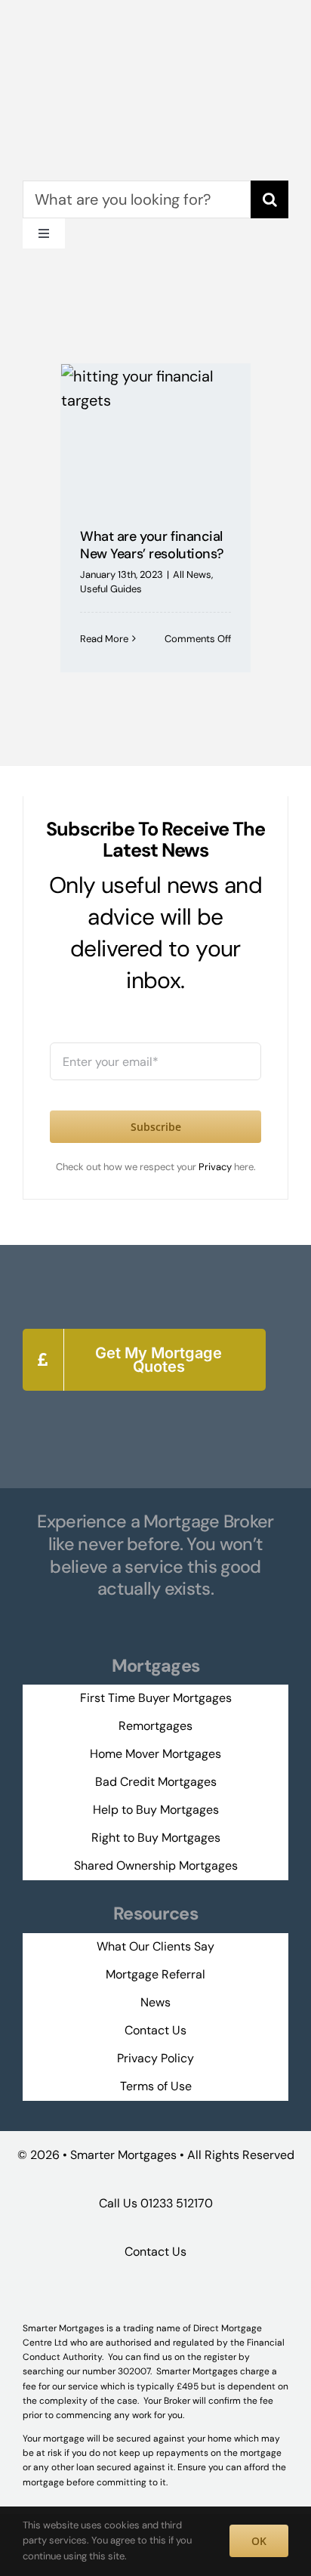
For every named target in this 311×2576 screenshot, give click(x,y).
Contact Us (155, 2252)
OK (259, 2541)
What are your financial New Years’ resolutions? (152, 545)
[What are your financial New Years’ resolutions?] (155, 435)
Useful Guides (111, 589)
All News (192, 575)
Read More (104, 639)
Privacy (216, 1167)
